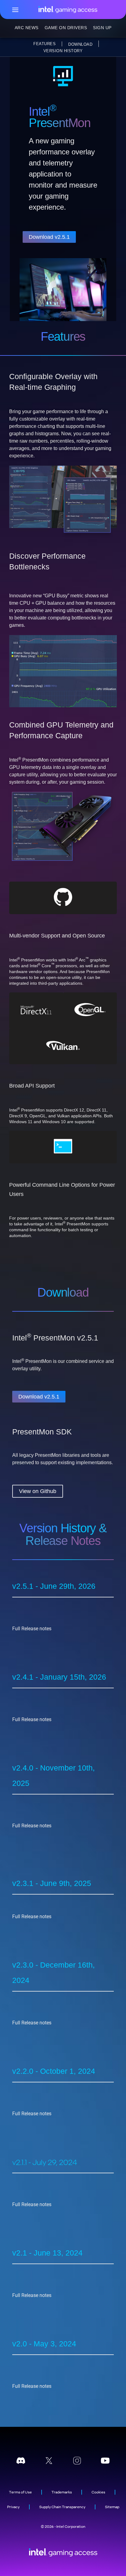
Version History (63, 51)
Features (44, 44)
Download (80, 44)
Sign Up (102, 28)
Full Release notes (32, 1629)
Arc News (27, 28)
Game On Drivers (66, 28)
